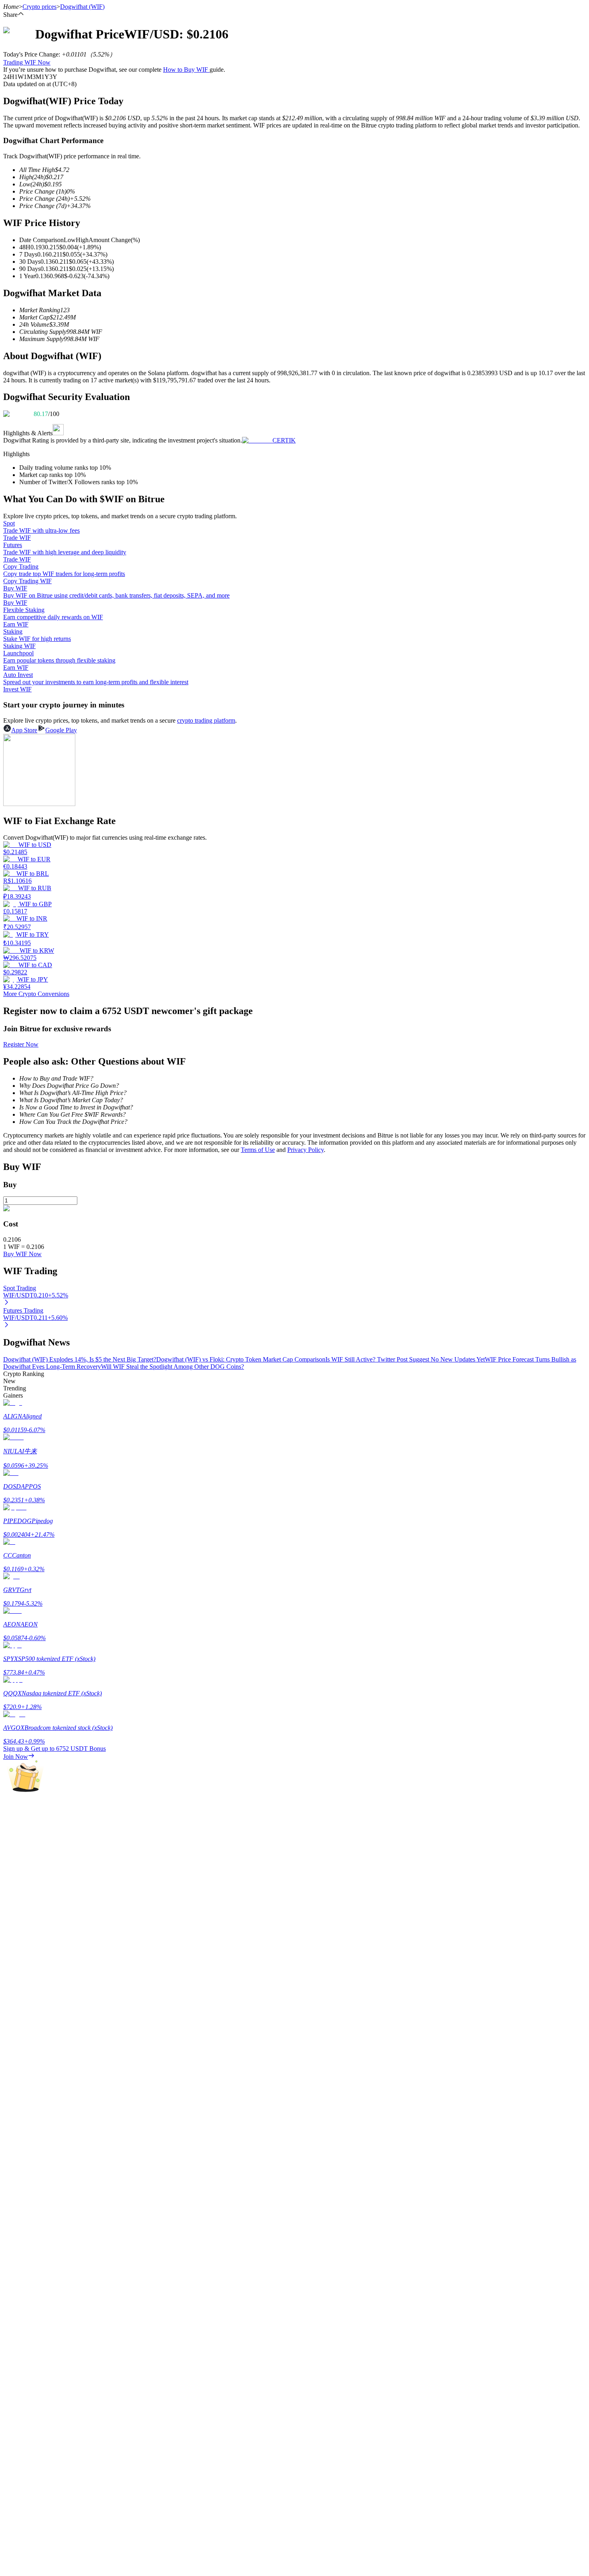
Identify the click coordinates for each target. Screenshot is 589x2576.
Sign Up (28, 2251)
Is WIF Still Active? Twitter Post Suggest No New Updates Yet (405, 1359)
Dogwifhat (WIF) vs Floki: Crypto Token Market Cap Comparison (241, 1359)
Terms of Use (258, 1150)
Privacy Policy (306, 1150)
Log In (12, 2250)
